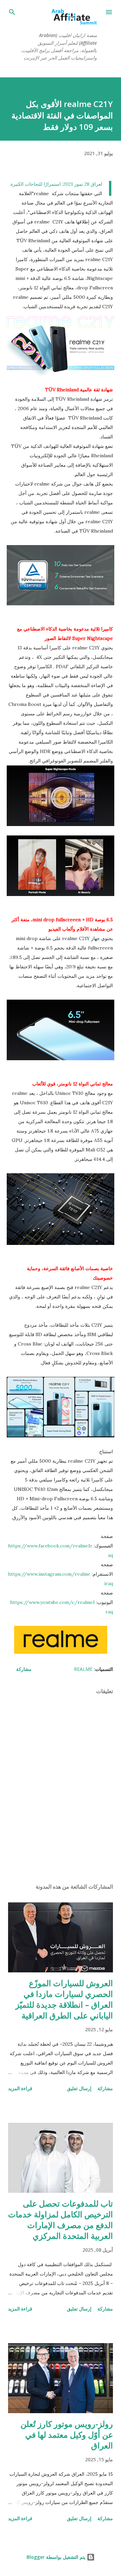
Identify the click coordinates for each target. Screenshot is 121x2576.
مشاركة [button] (24, 1669)
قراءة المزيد (20, 2088)
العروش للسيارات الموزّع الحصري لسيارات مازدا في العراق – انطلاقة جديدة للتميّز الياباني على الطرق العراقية (64, 1999)
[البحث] (12, 12)
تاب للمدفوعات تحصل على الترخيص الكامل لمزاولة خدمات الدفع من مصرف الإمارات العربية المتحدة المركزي (61, 2220)
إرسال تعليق (79, 2088)
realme (83, 1669)
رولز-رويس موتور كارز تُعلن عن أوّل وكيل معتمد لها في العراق (67, 2435)
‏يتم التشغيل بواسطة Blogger (57, 2557)
